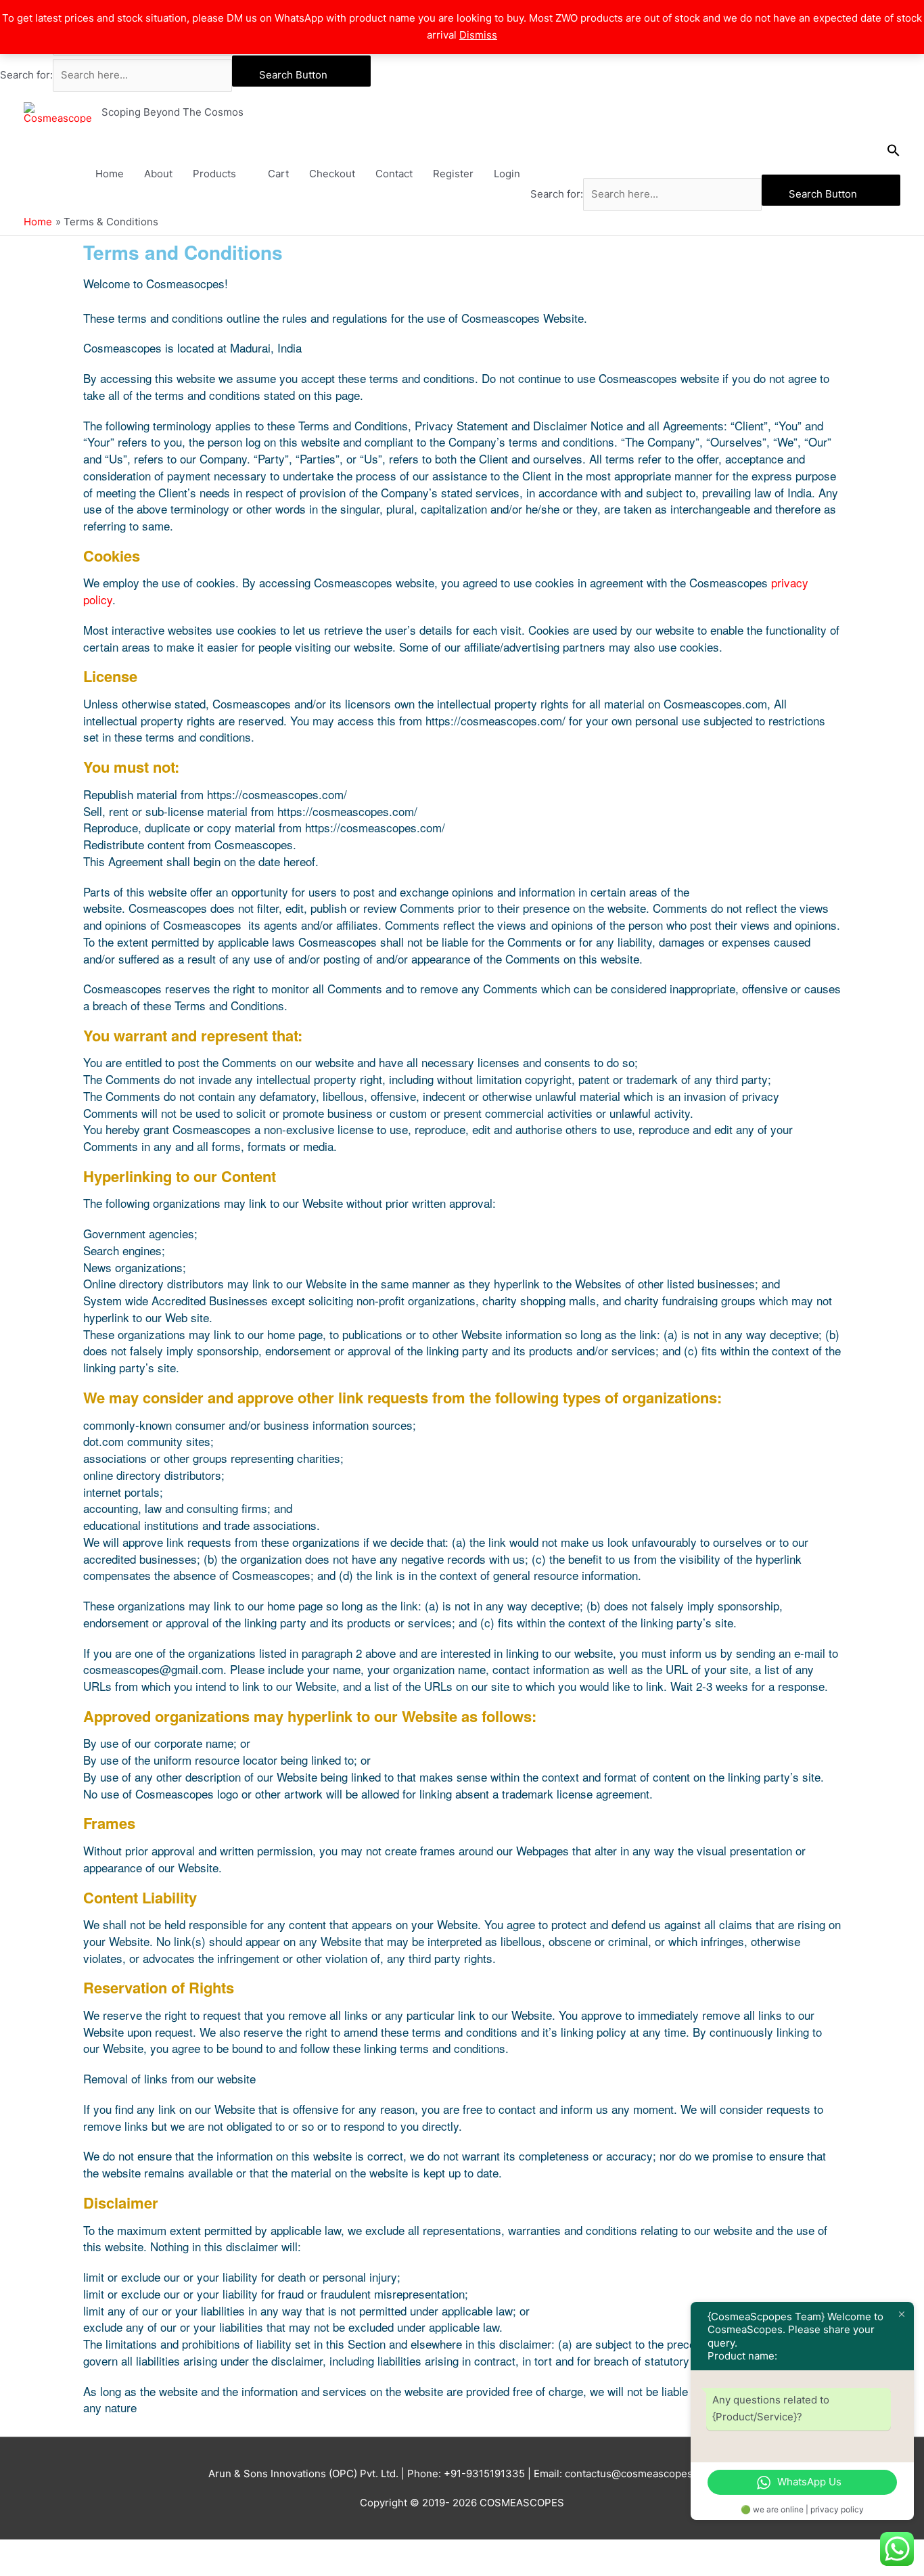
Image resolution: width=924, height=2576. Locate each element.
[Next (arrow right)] (84, 2569)
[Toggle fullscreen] (84, 2551)
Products (214, 174)
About (158, 174)
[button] (716, 154)
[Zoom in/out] (27, 2551)
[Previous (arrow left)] (27, 2569)
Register (453, 174)
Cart (278, 174)
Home (110, 174)
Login (507, 174)
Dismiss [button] (478, 35)
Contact (394, 174)
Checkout (332, 174)
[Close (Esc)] (198, 2551)
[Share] (141, 2551)
